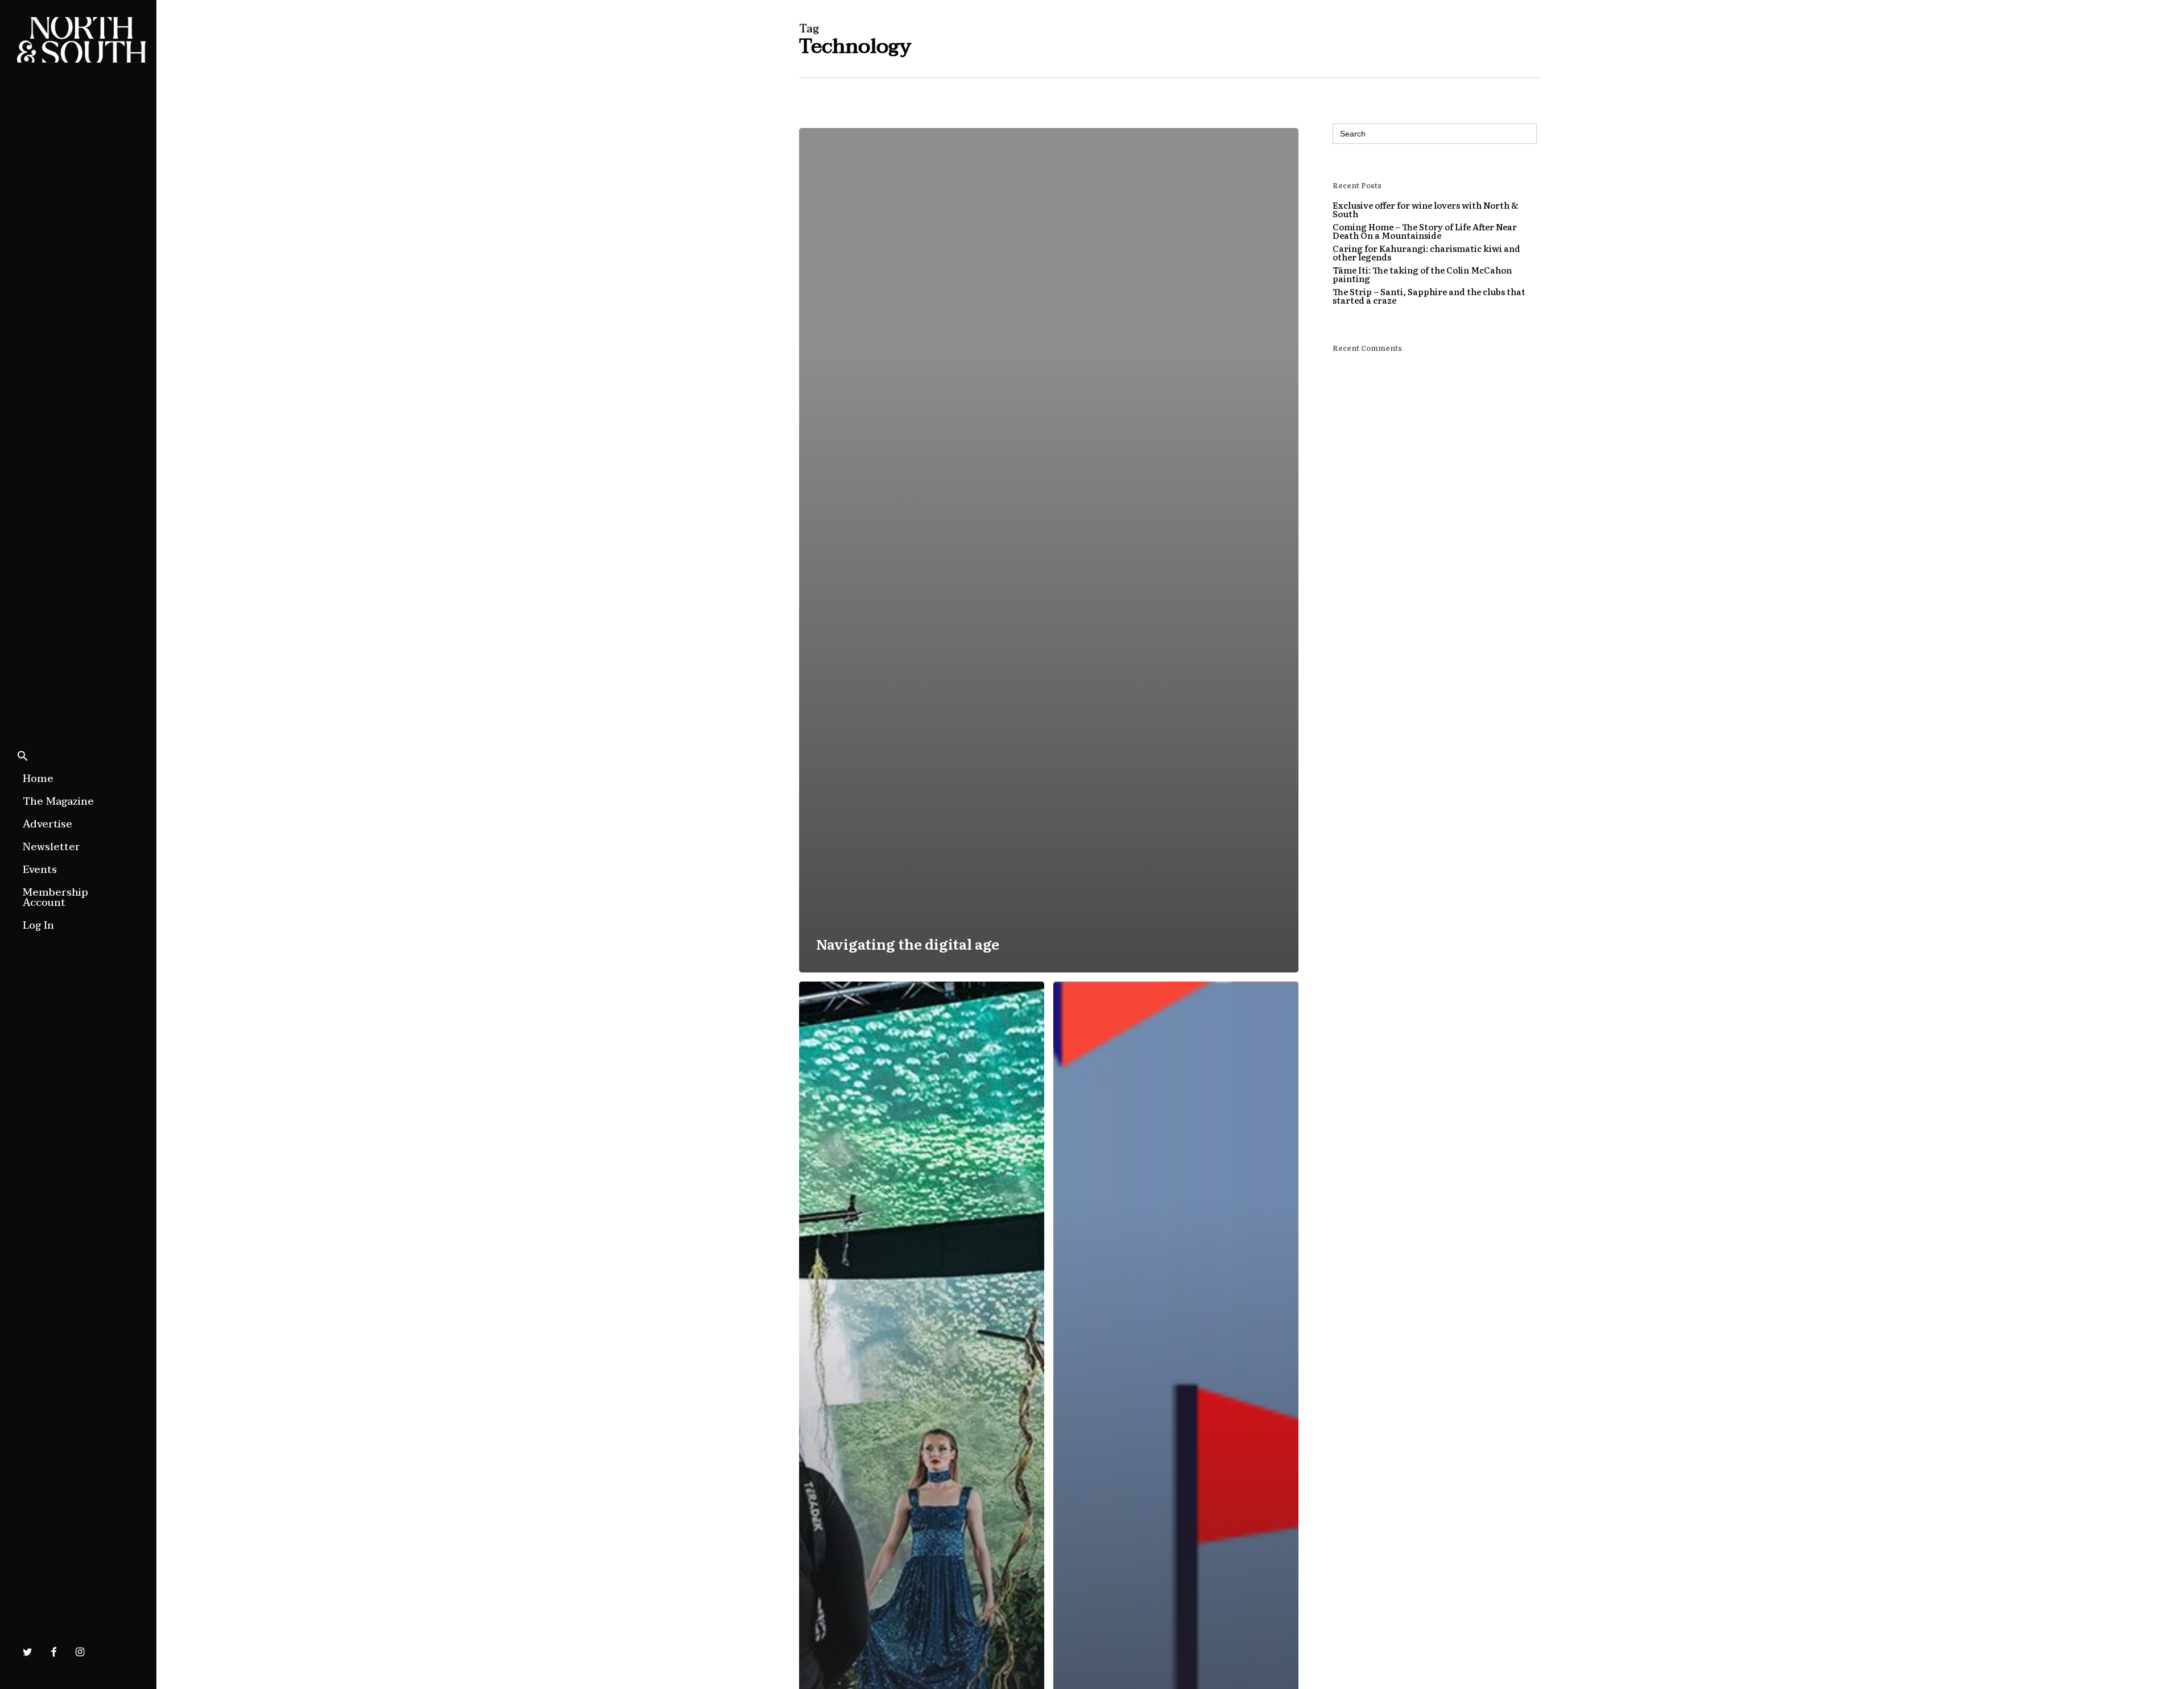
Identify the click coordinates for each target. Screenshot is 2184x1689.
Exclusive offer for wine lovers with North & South (1426, 209)
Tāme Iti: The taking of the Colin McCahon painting (1422, 274)
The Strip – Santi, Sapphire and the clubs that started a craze (1429, 296)
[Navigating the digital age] (1049, 550)
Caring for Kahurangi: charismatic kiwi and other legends (1426, 252)
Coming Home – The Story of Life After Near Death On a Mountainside (1425, 231)
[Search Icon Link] (23, 757)
